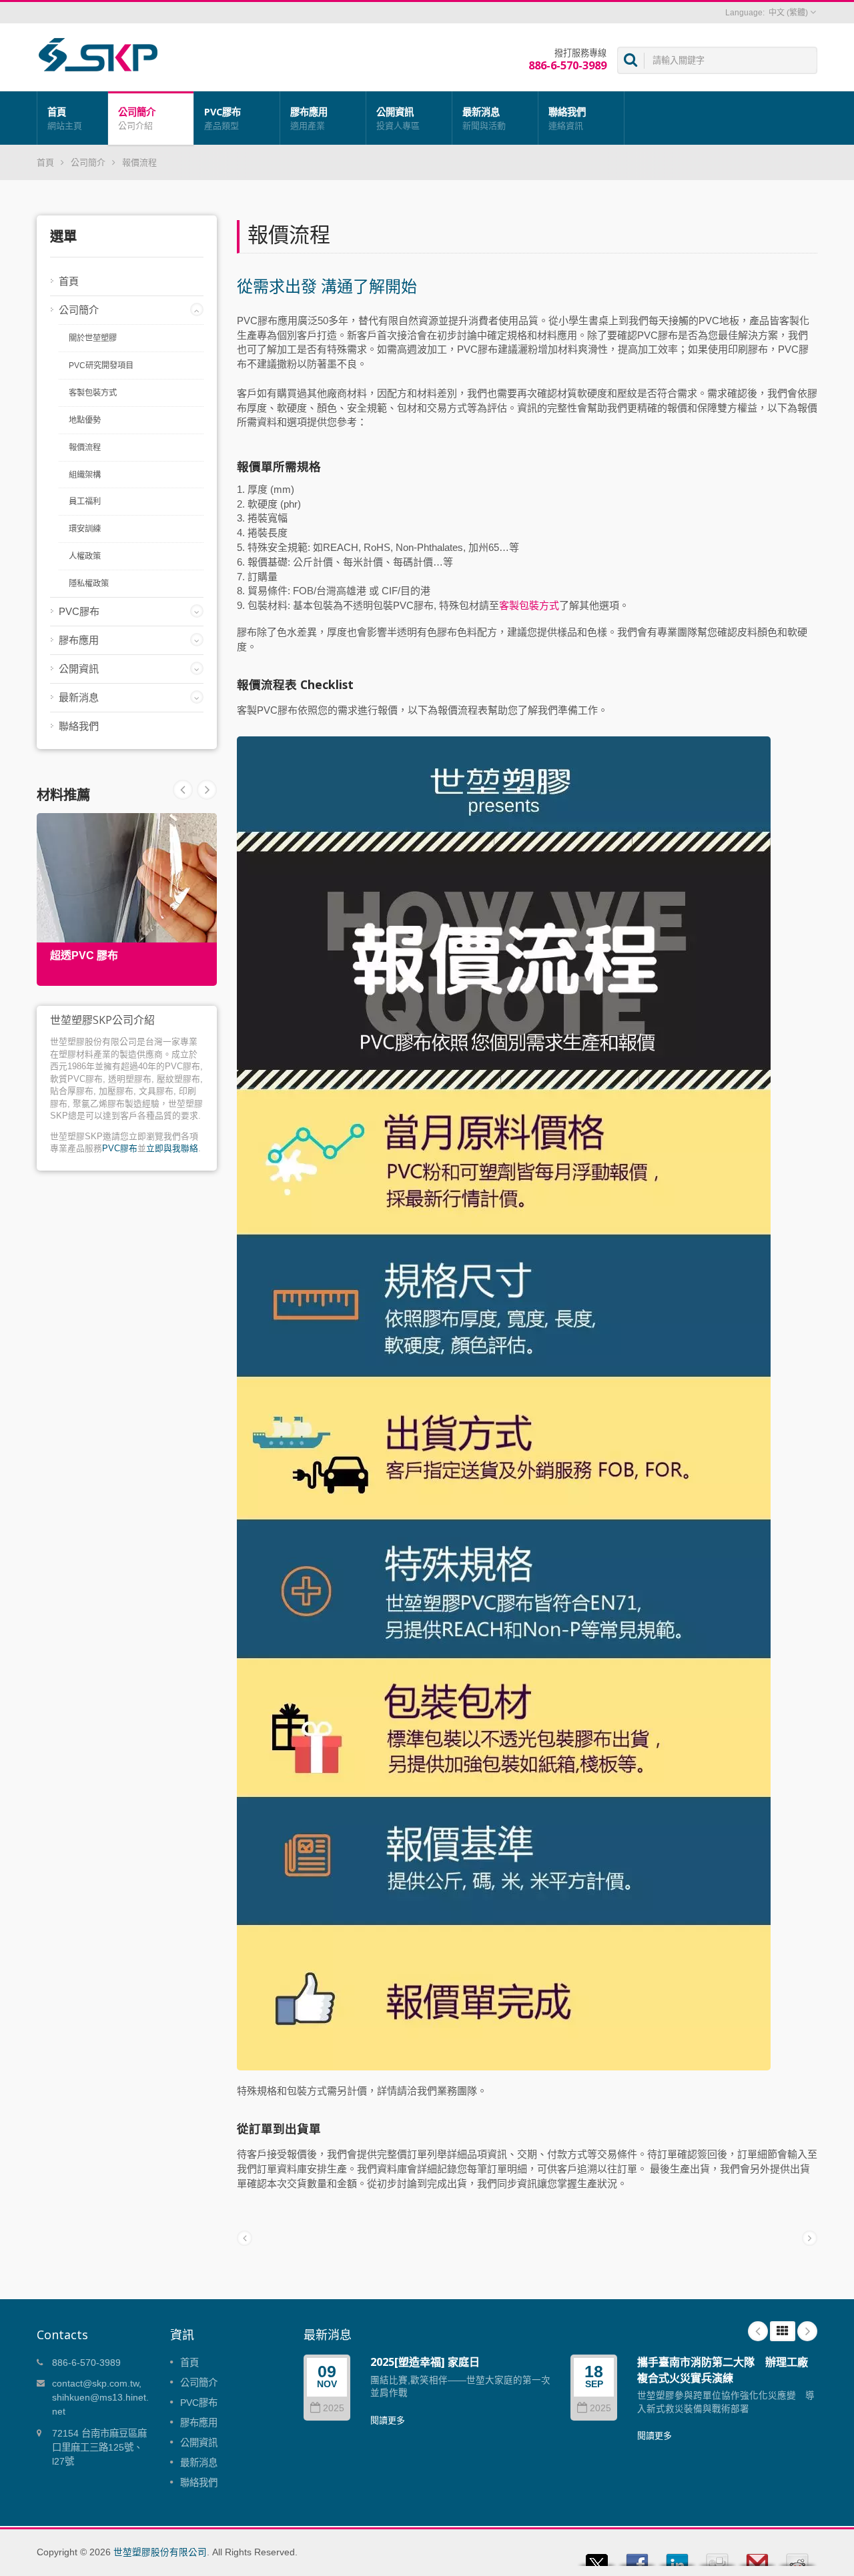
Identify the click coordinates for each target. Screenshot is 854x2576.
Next (183, 790)
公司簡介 (137, 118)
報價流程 (139, 162)
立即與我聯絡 (172, 1148)
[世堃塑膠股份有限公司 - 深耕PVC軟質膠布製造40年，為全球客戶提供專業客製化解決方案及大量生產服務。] (98, 54)
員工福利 (85, 502)
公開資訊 (398, 118)
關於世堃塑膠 (93, 338)
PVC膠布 (223, 118)
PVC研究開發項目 (101, 366)
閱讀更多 (388, 2420)
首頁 (65, 118)
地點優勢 (85, 420)
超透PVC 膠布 (84, 955)
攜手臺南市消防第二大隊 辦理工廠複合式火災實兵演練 (723, 2370)
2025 (334, 2408)
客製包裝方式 (93, 393)
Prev (207, 790)
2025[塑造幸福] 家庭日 (425, 2362)
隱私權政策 (89, 584)
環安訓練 (85, 529)
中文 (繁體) (788, 13)
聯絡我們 (567, 118)
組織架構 (85, 475)
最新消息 (484, 118)
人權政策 (85, 556)
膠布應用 (309, 118)
